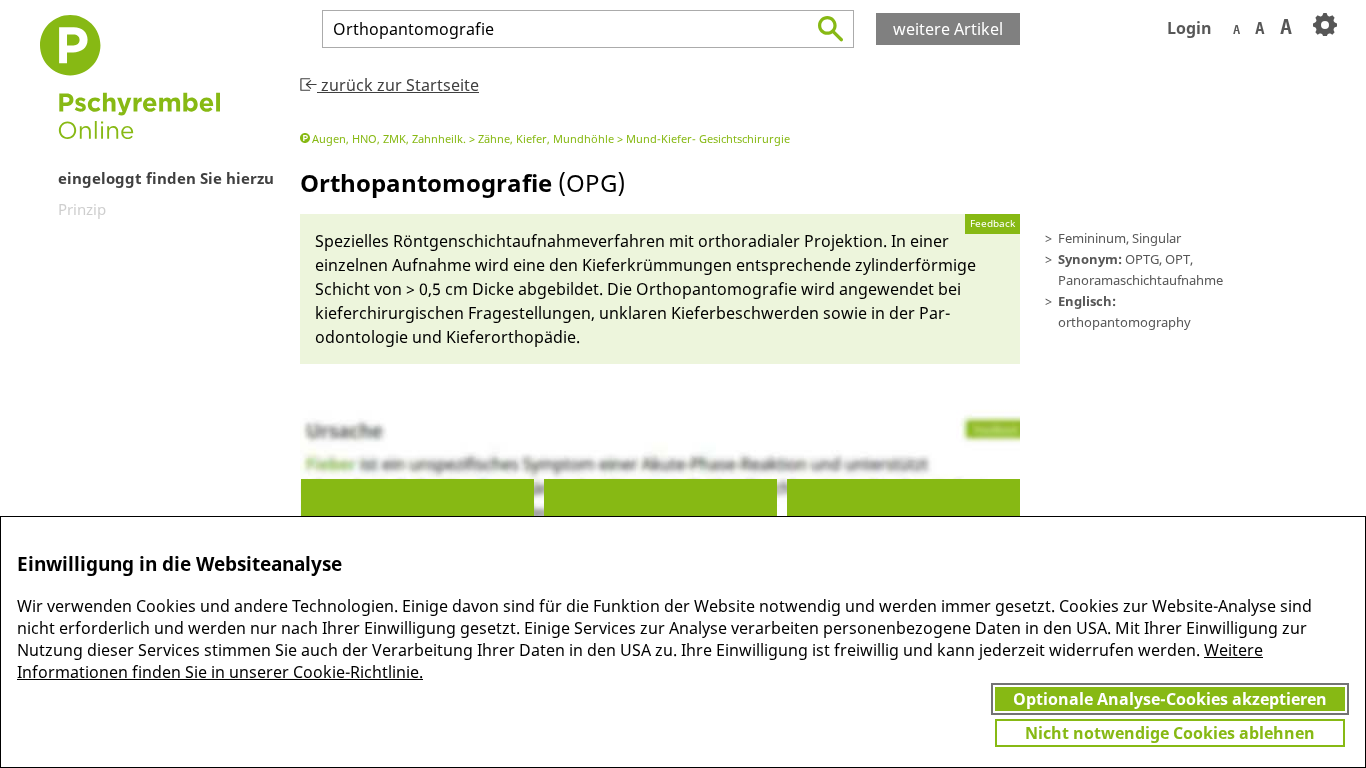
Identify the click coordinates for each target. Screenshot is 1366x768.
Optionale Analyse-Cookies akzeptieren (1170, 699)
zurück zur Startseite (398, 85)
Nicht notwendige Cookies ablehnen (1170, 733)
